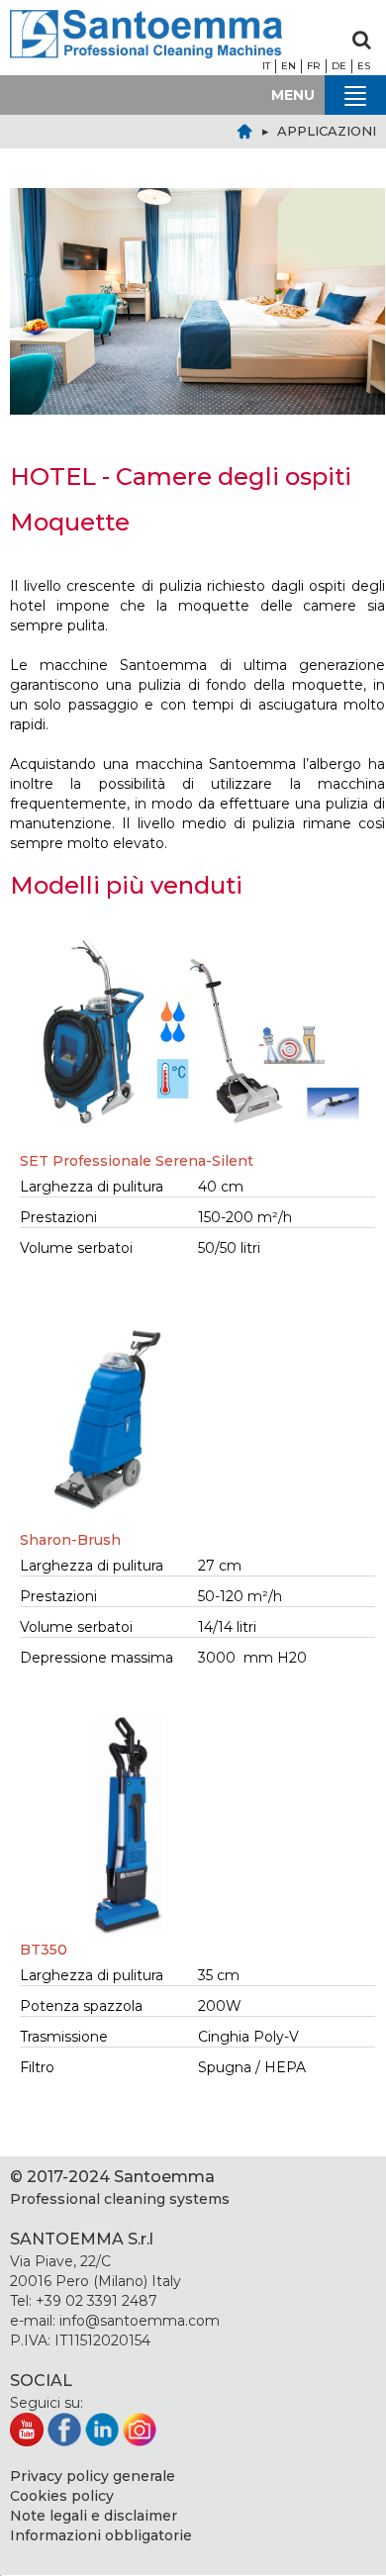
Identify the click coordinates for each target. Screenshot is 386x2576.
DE (339, 66)
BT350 (44, 1950)
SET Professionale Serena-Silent (137, 1161)
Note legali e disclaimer (94, 2516)
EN (289, 66)
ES (364, 66)
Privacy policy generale (93, 2476)
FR (314, 66)
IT (266, 66)
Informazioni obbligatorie (101, 2535)
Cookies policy (62, 2496)
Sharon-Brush (70, 1540)
